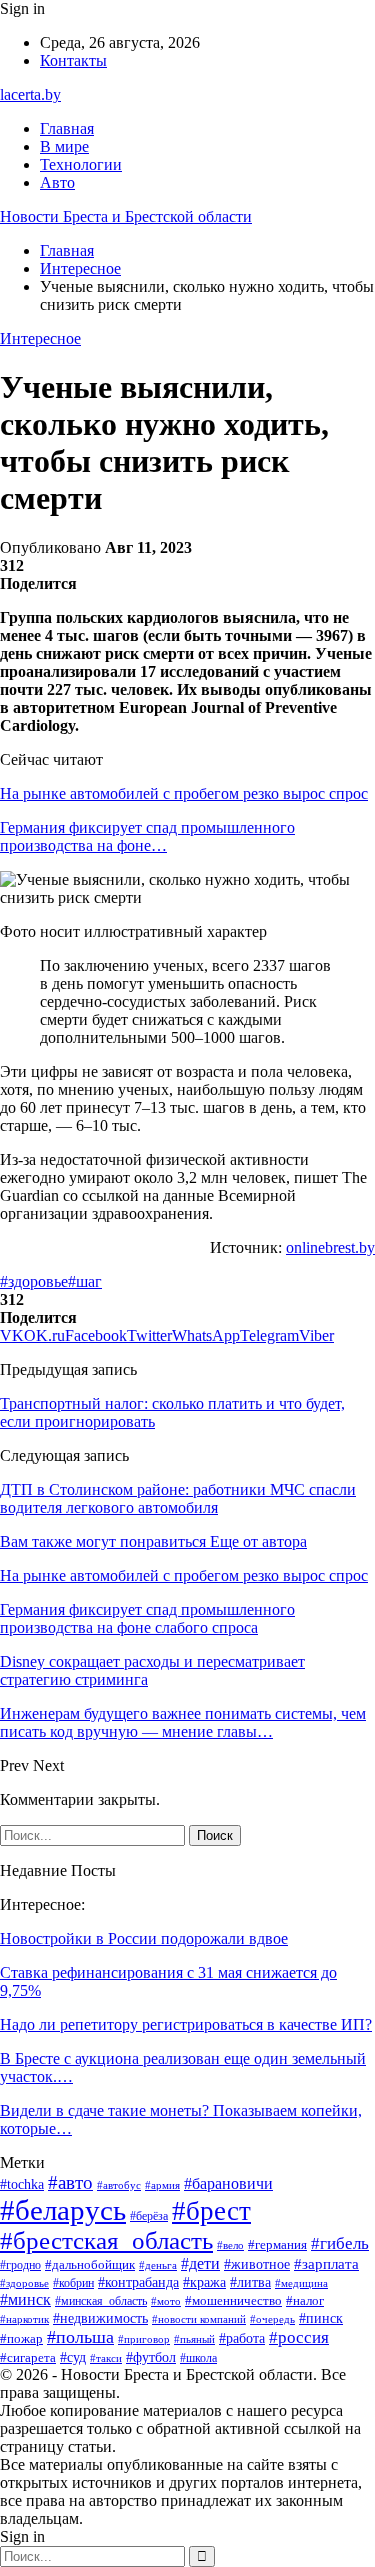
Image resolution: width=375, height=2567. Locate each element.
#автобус (119, 2185)
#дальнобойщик (90, 2264)
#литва (250, 2282)
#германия (277, 2244)
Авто (57, 182)
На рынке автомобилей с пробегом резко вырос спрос (184, 793)
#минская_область (101, 2301)
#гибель (340, 2243)
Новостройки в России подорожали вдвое (144, 1938)
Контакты (73, 60)
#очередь (272, 2319)
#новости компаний (199, 2319)
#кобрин (73, 2283)
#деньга (158, 2265)
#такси (106, 2358)
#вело (230, 2245)
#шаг (85, 1281)
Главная (67, 128)
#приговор (144, 2339)
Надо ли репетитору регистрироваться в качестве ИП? (186, 2024)
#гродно (20, 2265)
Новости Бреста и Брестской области (126, 216)
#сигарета (28, 2358)
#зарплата (326, 2264)
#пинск (321, 2318)
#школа (198, 2358)
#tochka (22, 2184)
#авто (70, 2182)
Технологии (81, 164)
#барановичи (228, 2183)
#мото (166, 2301)
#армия (162, 2185)
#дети (200, 2263)
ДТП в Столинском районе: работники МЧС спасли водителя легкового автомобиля (178, 1498)
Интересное (40, 338)
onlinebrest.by (330, 1247)
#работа (242, 2338)
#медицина (301, 2283)
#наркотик (24, 2319)
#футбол (151, 2357)
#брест (211, 2211)
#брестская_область (106, 2240)
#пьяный (194, 2339)
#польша (80, 2337)
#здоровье (34, 1281)
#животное (257, 2264)
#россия (299, 2337)
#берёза (149, 2216)
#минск (25, 2299)
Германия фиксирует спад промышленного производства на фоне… (147, 836)
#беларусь (63, 2210)
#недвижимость (100, 2318)
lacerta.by (30, 94)
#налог (305, 2300)
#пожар (21, 2339)
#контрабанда (138, 2282)
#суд (73, 2357)
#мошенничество (233, 2300)
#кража (204, 2282)
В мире (64, 146)
